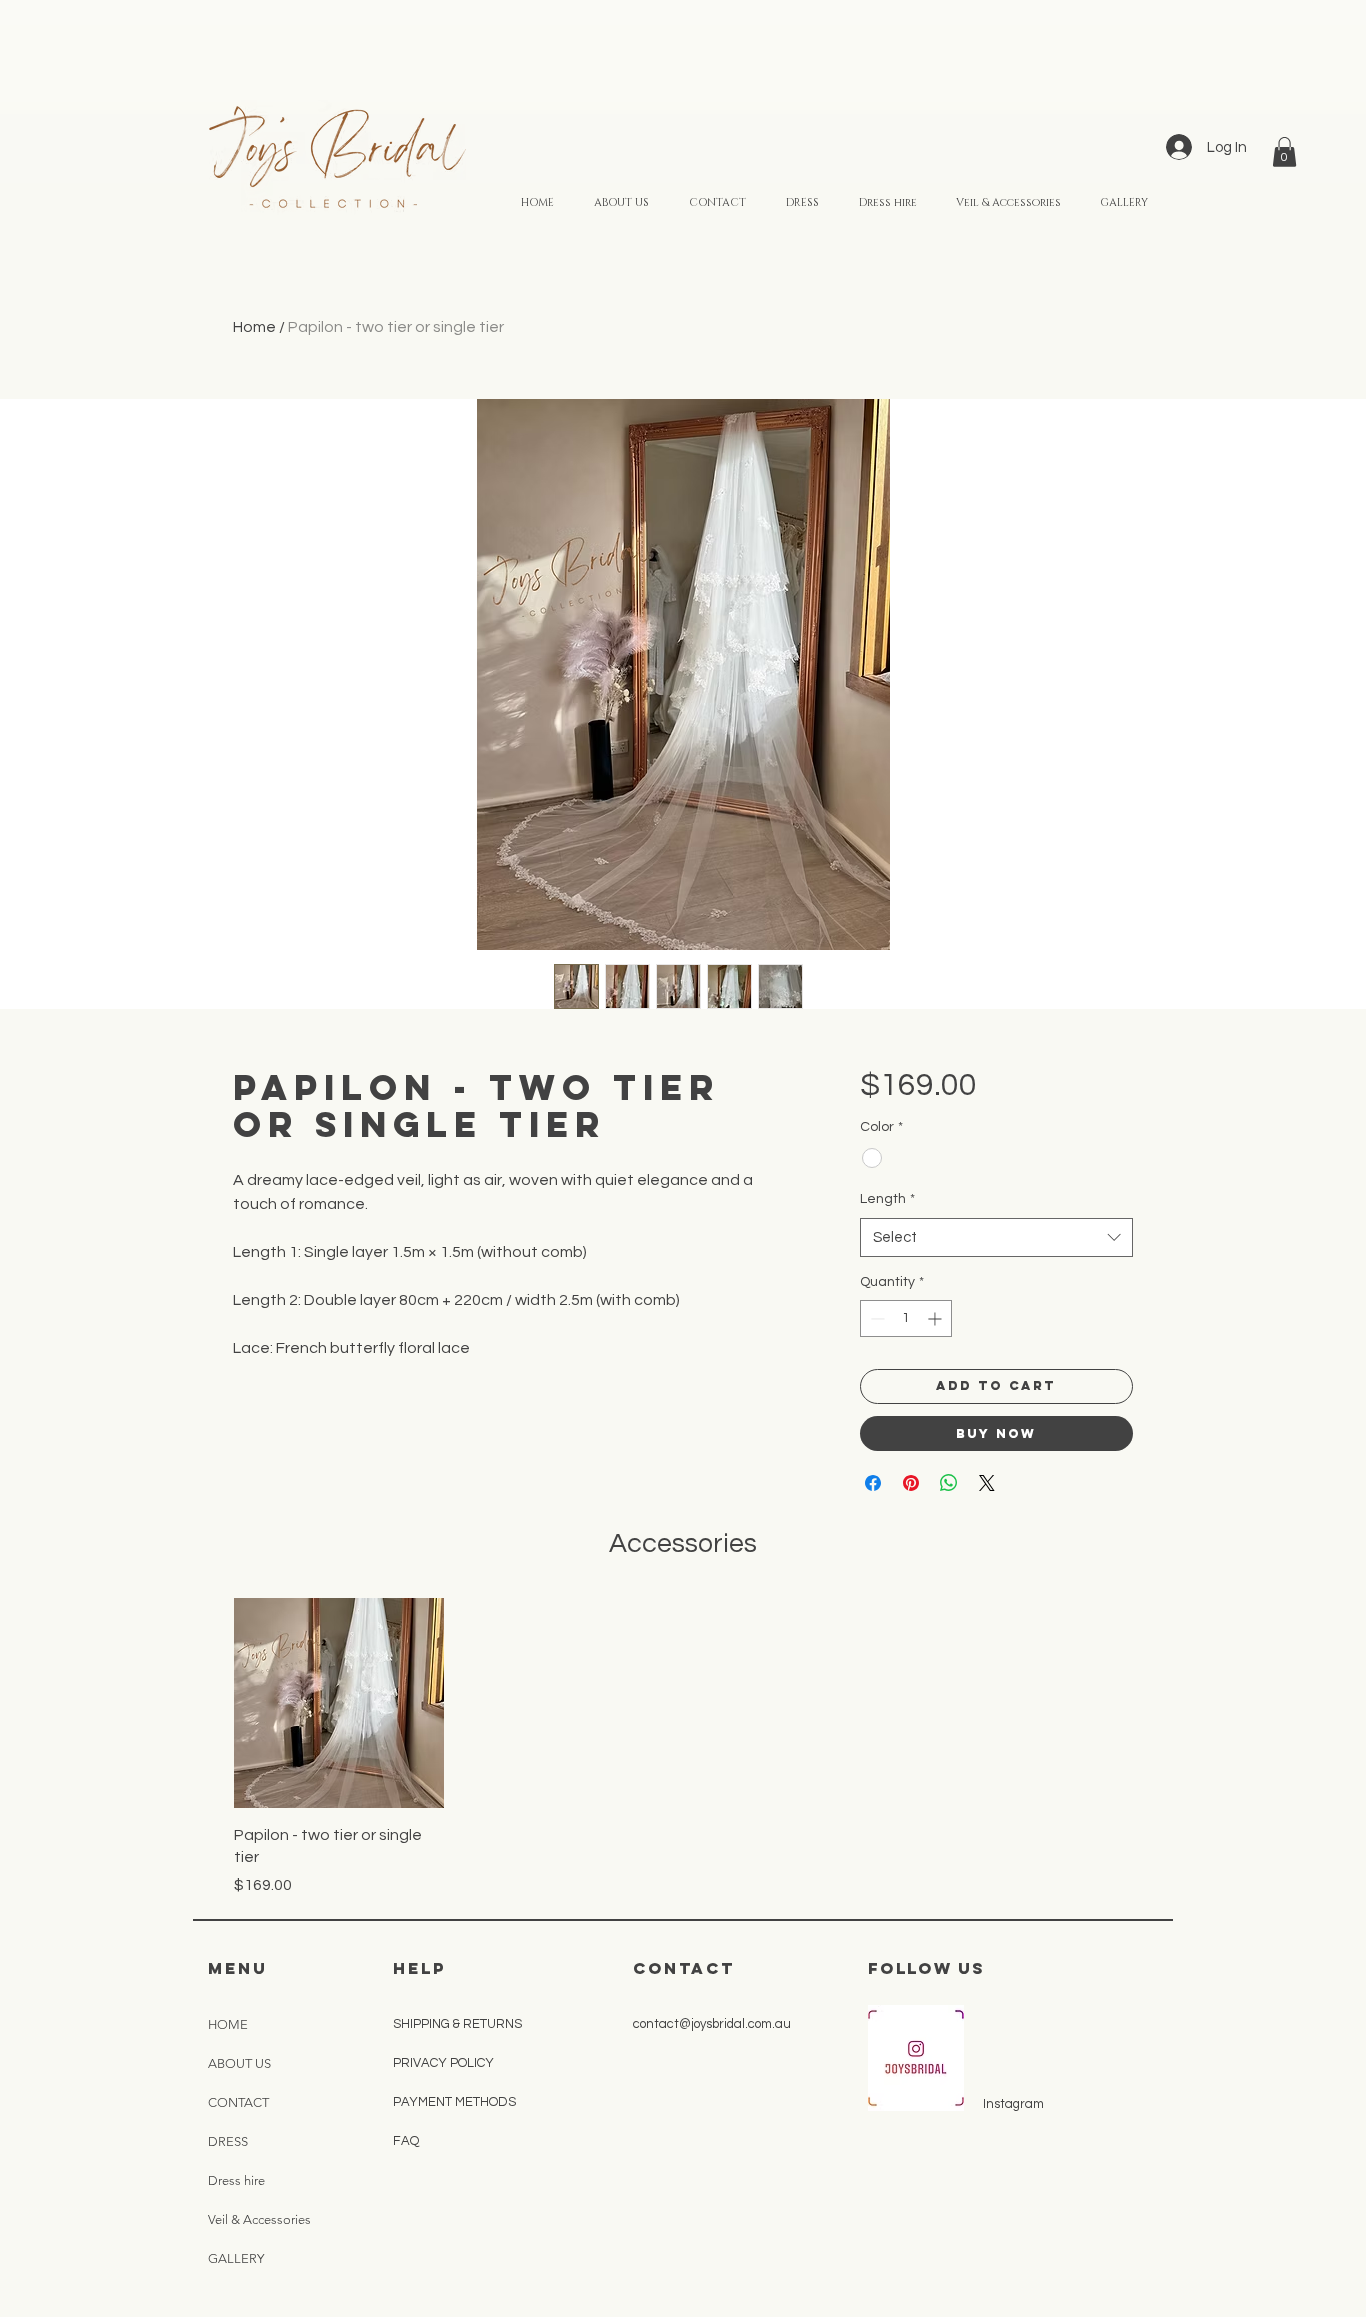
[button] (1284, 152)
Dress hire (236, 2180)
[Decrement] (875, 1318)
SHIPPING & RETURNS (457, 2024)
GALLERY (236, 2258)
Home (254, 327)
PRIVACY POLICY (445, 2063)
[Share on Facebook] (873, 1483)
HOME (228, 2024)
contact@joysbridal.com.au (712, 2024)
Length (887, 1199)
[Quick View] (339, 1703)
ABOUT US (239, 2063)
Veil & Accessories (259, 2219)
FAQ (406, 2141)
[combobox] (996, 1237)
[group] (683, 1747)
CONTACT (238, 2102)
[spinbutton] (906, 1318)
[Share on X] (987, 1483)
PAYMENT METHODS (456, 2102)
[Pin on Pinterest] (911, 1483)
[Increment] (936, 1318)
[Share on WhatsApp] (949, 1483)
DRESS (228, 2141)
